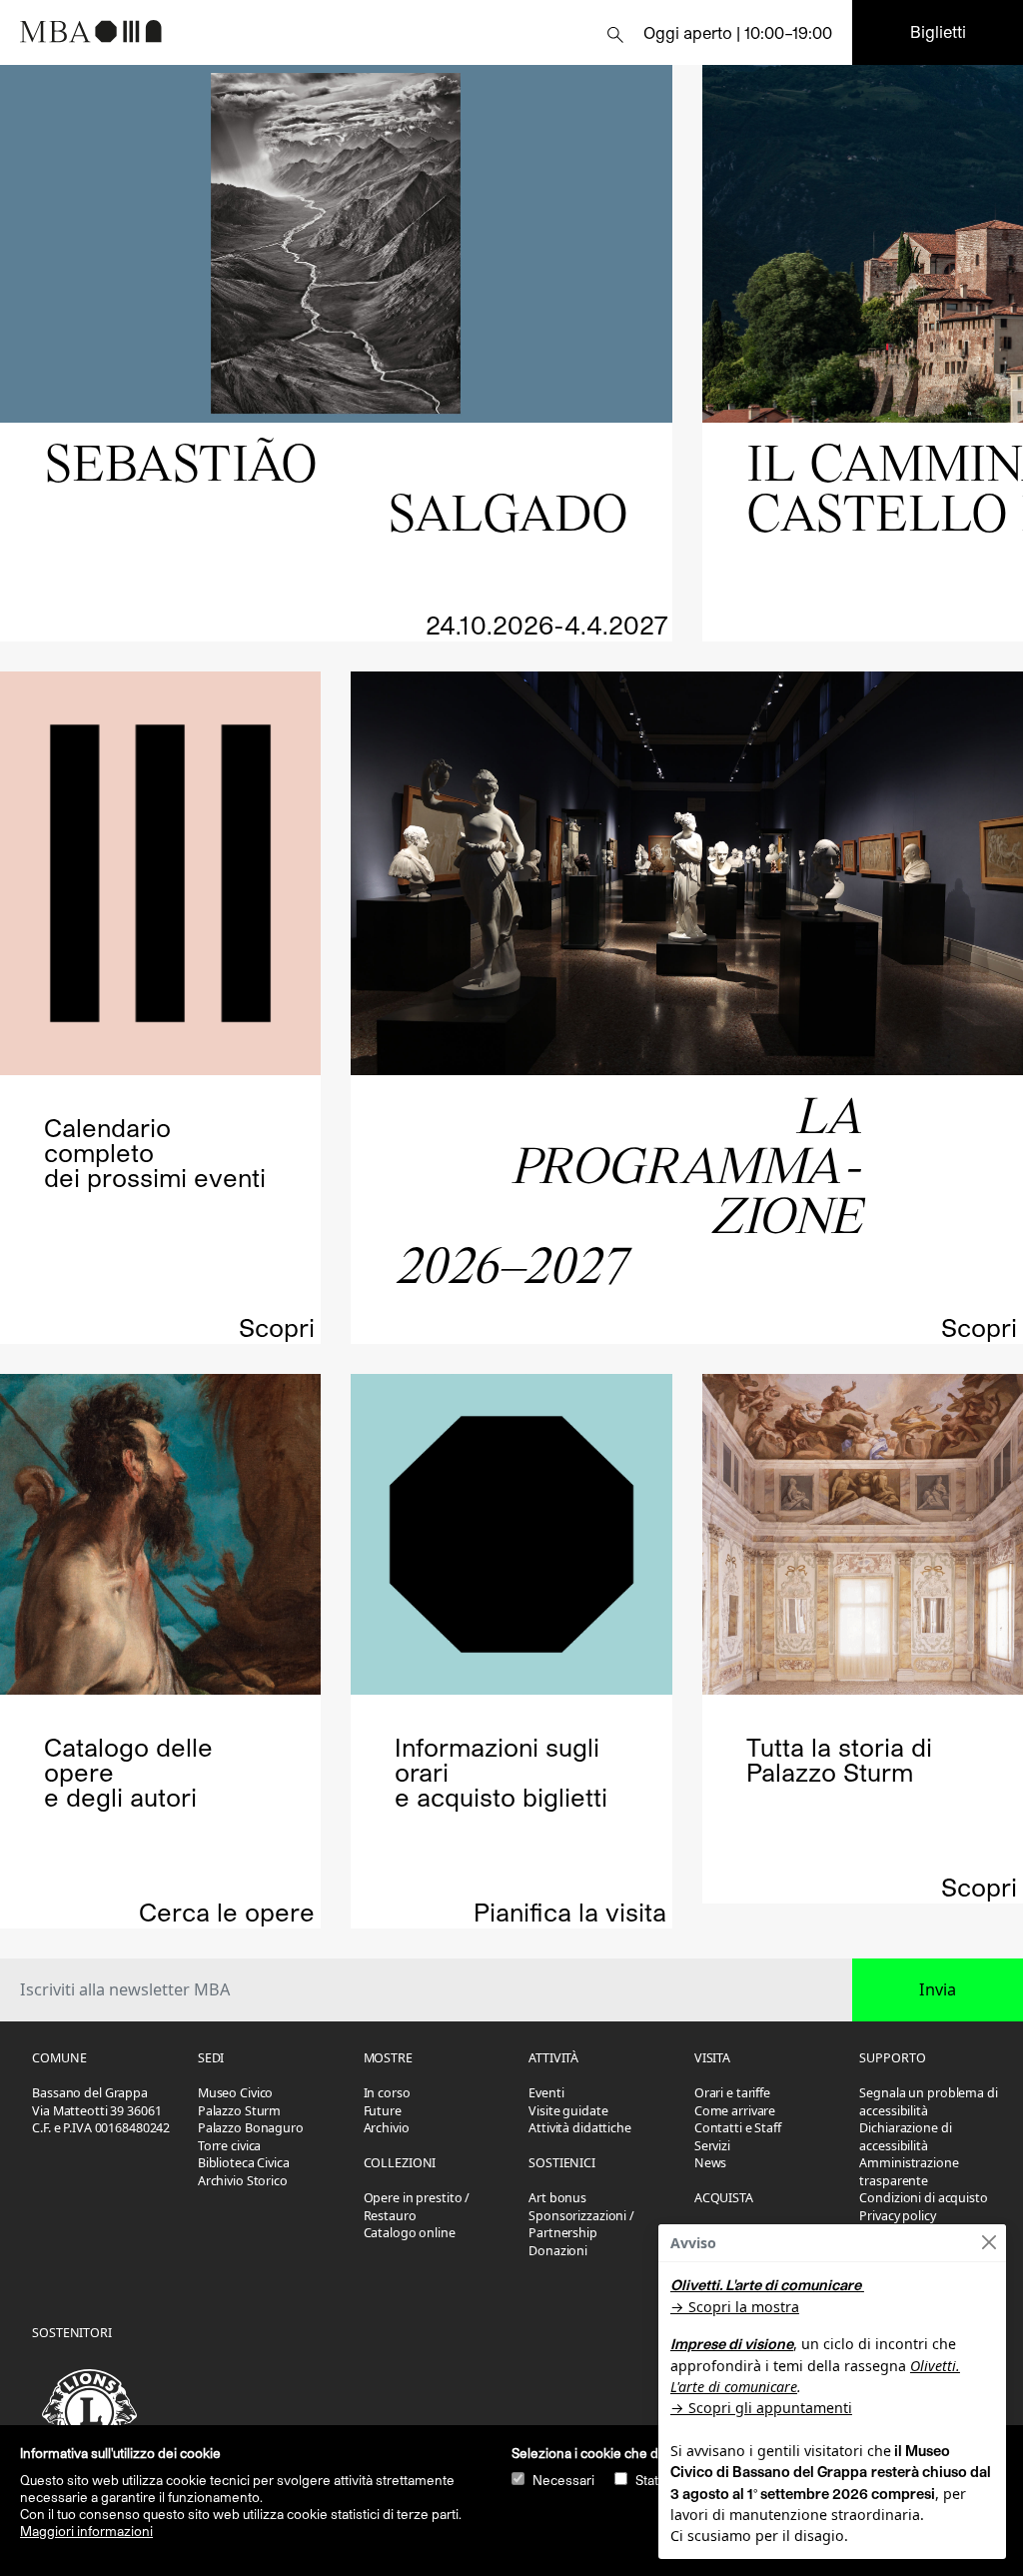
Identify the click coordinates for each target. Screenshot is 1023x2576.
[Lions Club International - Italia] (94, 2413)
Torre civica (230, 2146)
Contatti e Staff (738, 2128)
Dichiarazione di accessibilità (905, 2137)
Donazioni (558, 2251)
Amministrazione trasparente (909, 2172)
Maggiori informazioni (86, 2531)
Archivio (387, 2128)
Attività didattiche (580, 2128)
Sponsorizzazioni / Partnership (581, 2225)
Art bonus (557, 2198)
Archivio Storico (243, 2181)
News (711, 2163)
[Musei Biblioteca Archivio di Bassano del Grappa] (179, 30)
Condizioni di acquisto (923, 2198)
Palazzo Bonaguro (251, 2128)
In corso (387, 2093)
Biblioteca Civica (244, 2163)
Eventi (546, 2093)
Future (383, 2111)
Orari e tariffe (732, 2093)
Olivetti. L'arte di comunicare (766, 2285)
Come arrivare (735, 2111)
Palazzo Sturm (239, 2111)
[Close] (989, 2243)
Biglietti (938, 31)
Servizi (712, 2146)
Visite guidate (568, 2111)
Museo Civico (236, 2093)
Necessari (563, 2480)
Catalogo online (410, 2233)
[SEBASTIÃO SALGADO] (336, 244)
